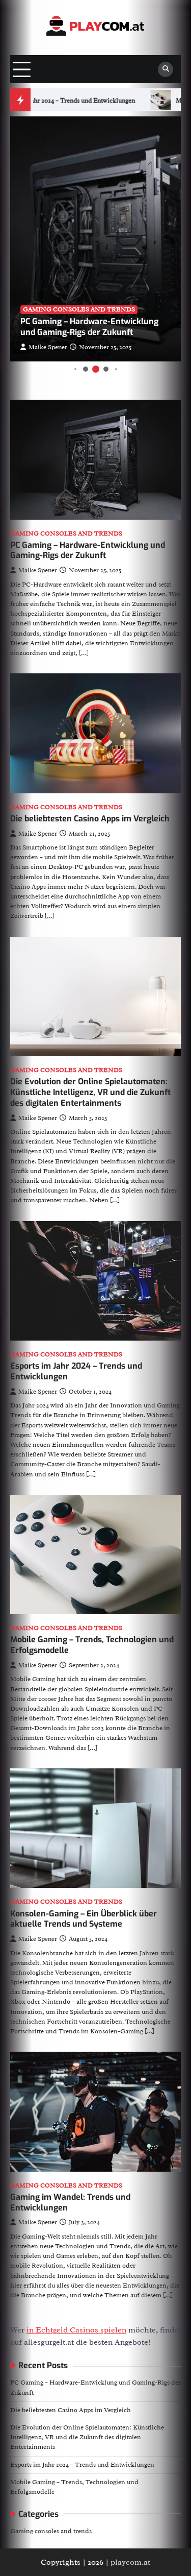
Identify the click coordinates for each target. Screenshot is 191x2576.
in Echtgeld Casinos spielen (76, 2330)
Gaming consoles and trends (79, 309)
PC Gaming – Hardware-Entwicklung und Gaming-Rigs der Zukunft (89, 327)
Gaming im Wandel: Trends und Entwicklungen (70, 2202)
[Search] (166, 69)
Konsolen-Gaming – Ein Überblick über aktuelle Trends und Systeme (84, 1919)
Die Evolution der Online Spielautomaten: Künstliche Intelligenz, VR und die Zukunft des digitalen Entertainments (90, 1092)
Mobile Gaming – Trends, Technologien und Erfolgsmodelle (92, 1645)
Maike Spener (48, 347)
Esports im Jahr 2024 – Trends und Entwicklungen (76, 1371)
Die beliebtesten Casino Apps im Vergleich (90, 819)
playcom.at (130, 2562)
